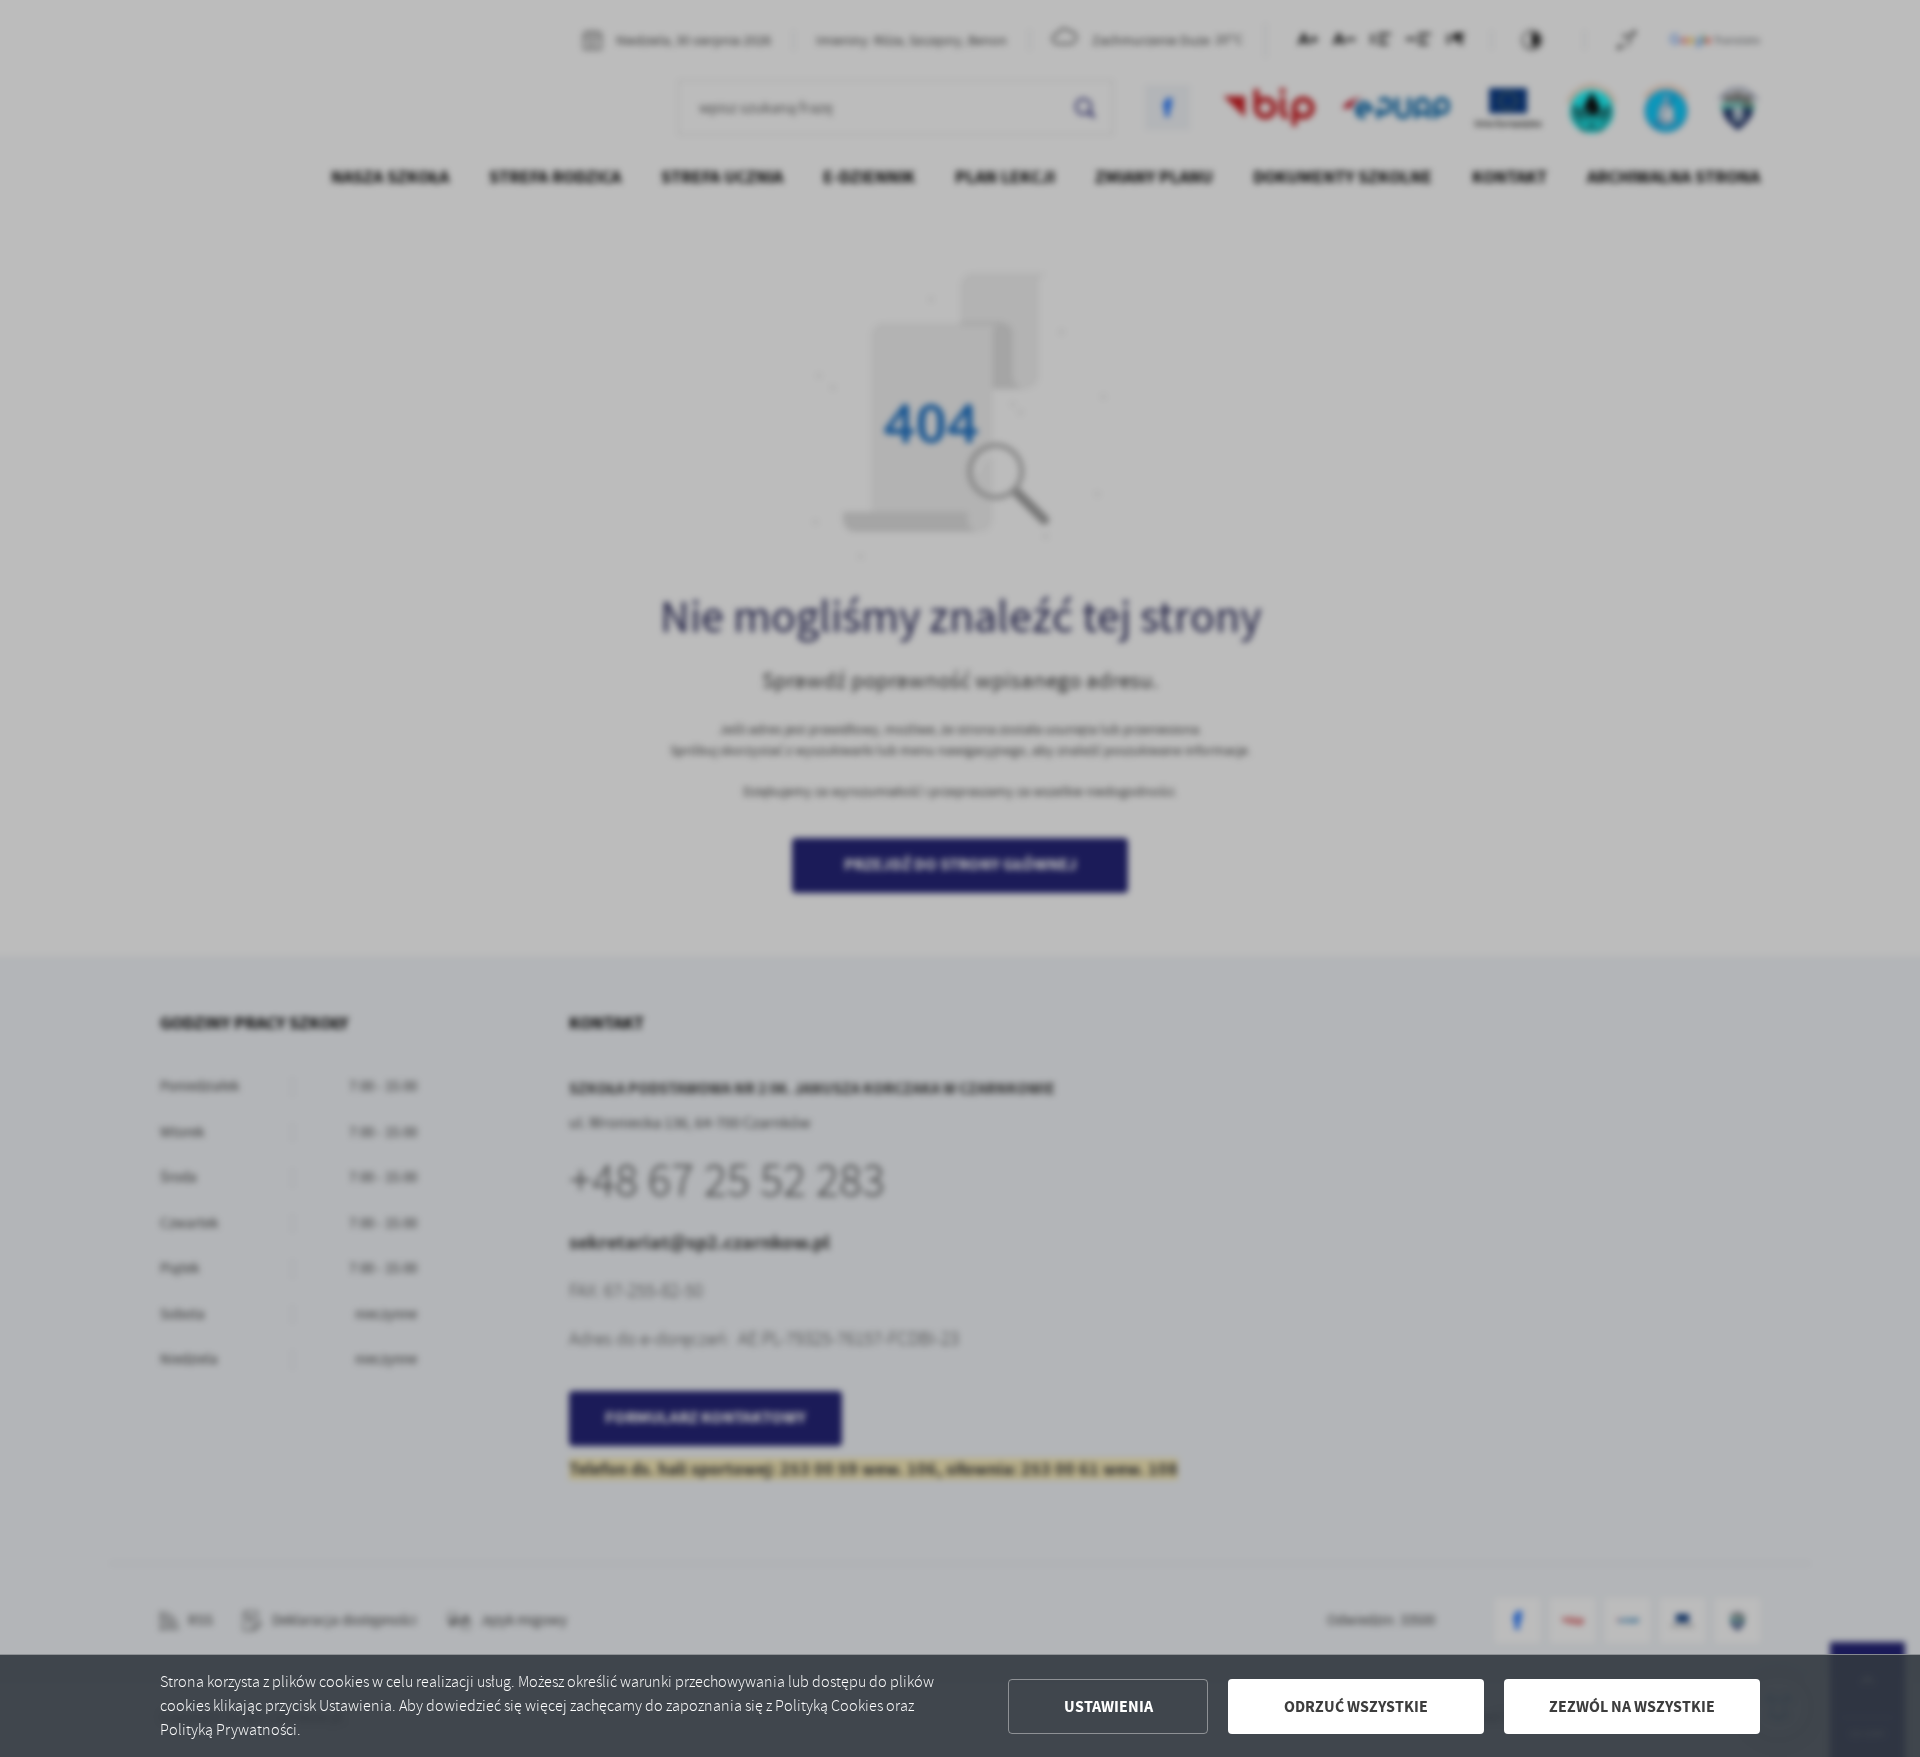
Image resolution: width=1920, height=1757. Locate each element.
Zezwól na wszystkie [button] (1632, 1706)
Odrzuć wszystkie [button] (1356, 1706)
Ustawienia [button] (1108, 1706)
